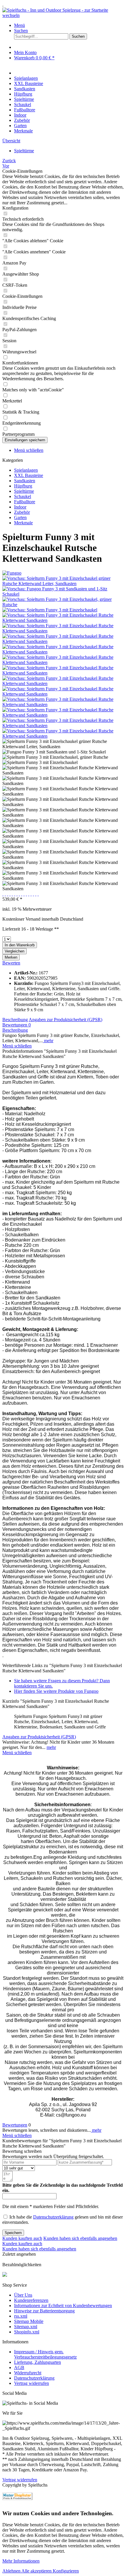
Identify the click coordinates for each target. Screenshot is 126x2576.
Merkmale (23, 523)
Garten (20, 517)
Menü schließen (29, 450)
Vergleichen (15, 951)
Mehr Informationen (21, 2561)
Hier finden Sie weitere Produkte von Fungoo (56, 1691)
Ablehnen (12, 2571)
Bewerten (11, 963)
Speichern (13, 2233)
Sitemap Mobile (29, 2321)
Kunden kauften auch (22, 2238)
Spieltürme (24, 491)
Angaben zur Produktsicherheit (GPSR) (65, 1020)
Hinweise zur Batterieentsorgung (44, 2311)
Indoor (20, 507)
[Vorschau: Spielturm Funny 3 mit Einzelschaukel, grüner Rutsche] (63, 605)
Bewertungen (17, 1025)
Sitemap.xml (26, 2327)
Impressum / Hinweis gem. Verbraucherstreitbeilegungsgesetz (45, 2354)
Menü (19, 25)
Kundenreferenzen (31, 2300)
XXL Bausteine (29, 475)
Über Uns (23, 2295)
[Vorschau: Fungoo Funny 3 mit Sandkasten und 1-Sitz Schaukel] (63, 594)
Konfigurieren (66, 2571)
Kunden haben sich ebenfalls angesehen (80, 2238)
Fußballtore (25, 502)
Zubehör (22, 512)
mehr (48, 1041)
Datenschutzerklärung (53, 2217)
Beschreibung (15, 1020)
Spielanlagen (26, 470)
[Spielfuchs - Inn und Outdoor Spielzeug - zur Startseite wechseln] (63, 15)
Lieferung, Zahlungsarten (38, 2362)
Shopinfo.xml (27, 2332)
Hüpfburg (23, 486)
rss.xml (21, 2316)
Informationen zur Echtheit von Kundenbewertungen (63, 2306)
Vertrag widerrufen (31, 2383)
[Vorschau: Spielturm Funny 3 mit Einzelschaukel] (50, 610)
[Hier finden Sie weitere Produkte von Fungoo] (12, 573)
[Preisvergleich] (17, 2496)
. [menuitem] (3, 5)
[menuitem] (69, 25)
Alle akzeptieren (37, 2571)
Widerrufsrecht (28, 2373)
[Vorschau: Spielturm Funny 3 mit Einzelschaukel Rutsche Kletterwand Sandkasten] (63, 620)
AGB (19, 2367)
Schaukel (23, 496)
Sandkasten (25, 481)
